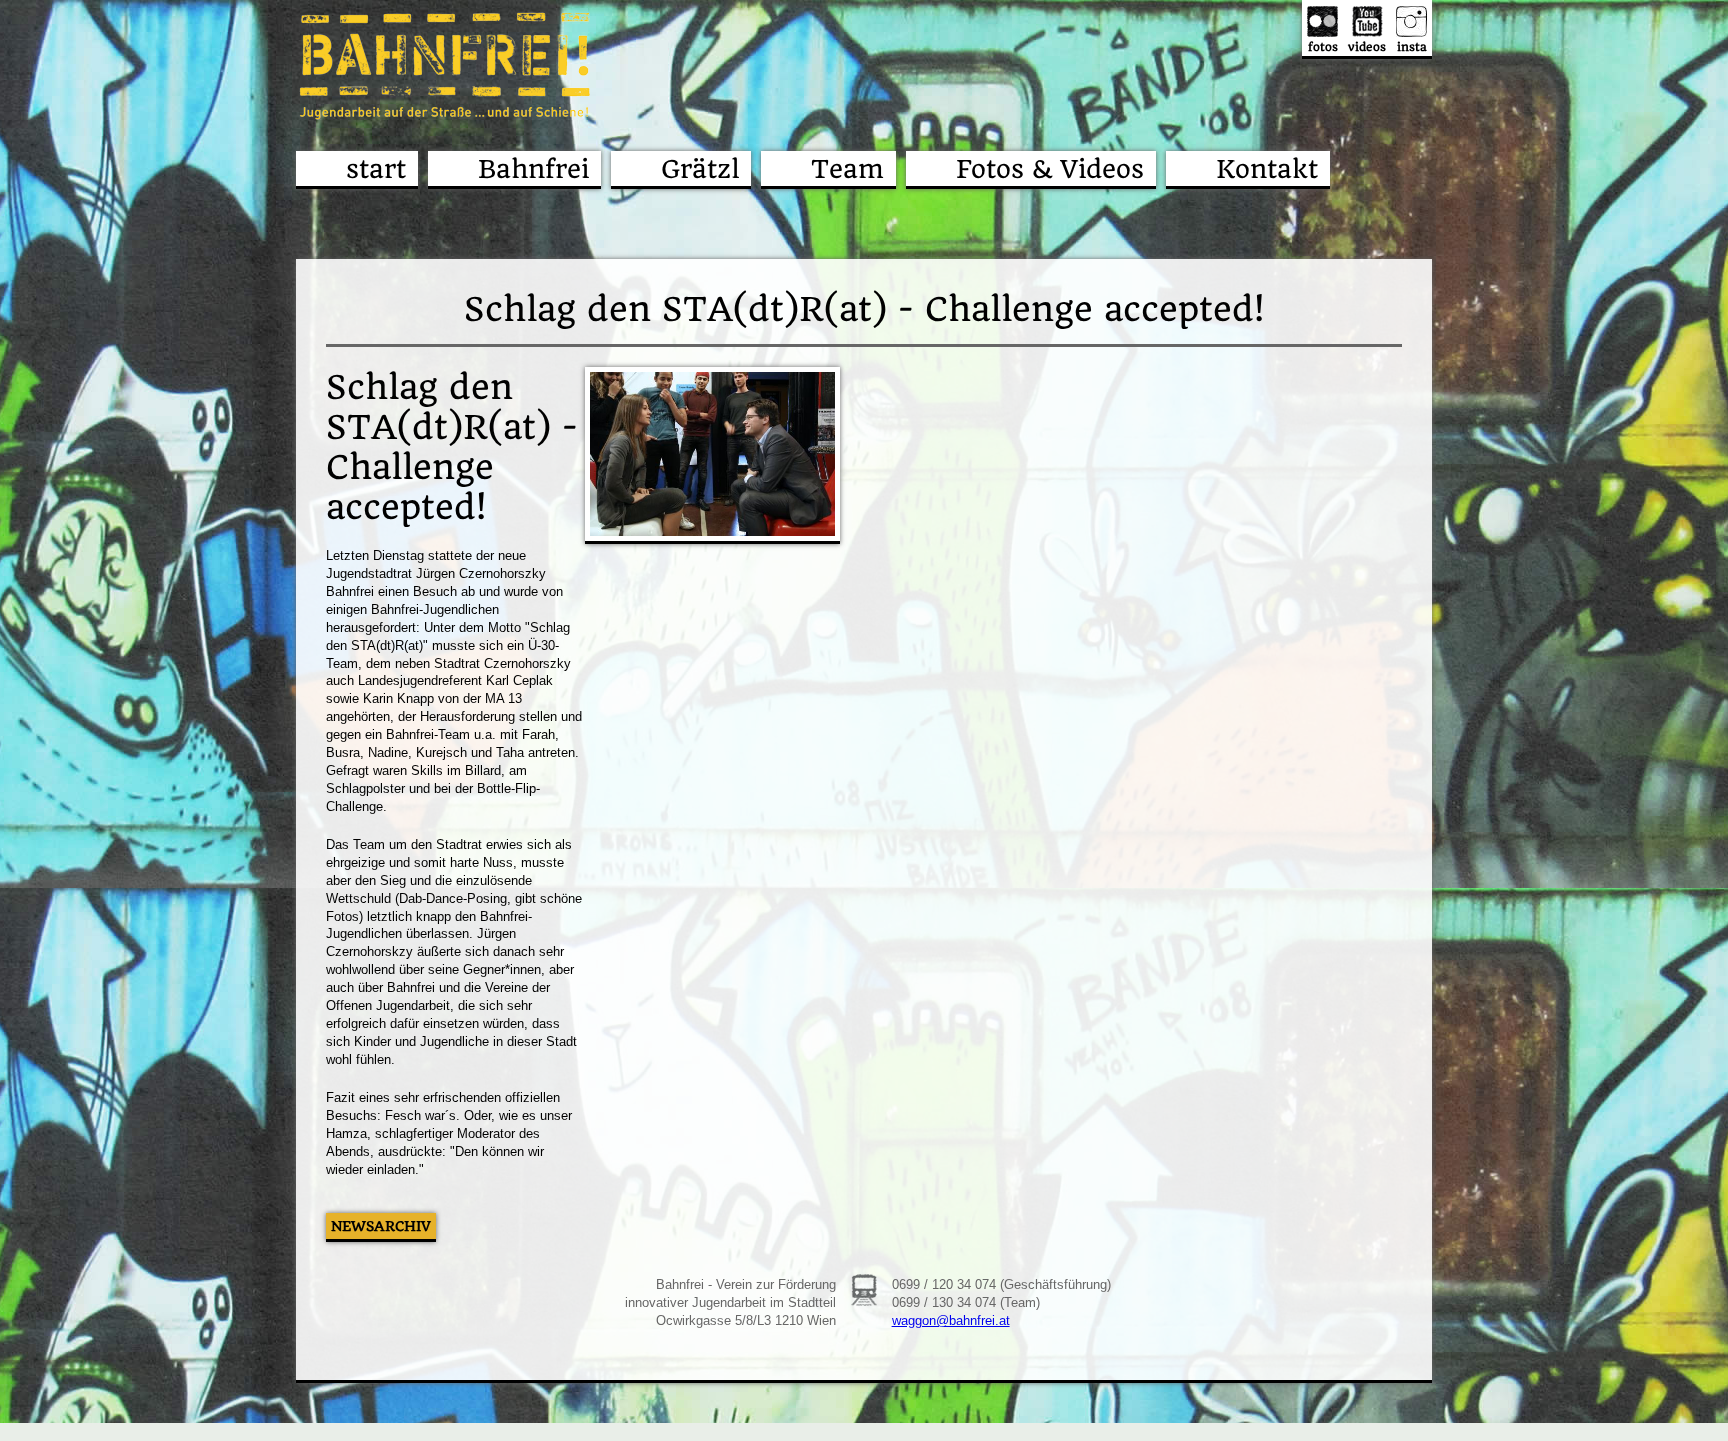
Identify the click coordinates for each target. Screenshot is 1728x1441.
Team (847, 169)
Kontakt (1267, 169)
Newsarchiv (381, 1226)
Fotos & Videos (1050, 169)
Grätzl (700, 169)
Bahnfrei (533, 169)
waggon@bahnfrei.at (951, 1320)
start (376, 169)
